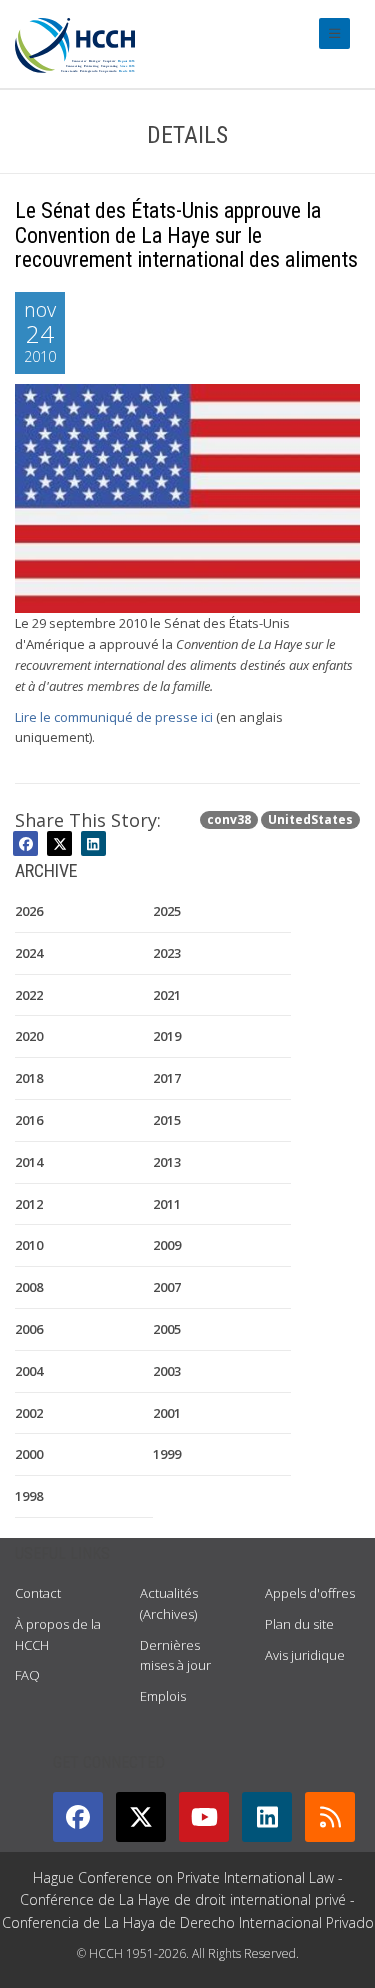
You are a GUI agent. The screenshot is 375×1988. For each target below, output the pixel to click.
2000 (29, 1454)
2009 (167, 1245)
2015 (167, 1120)
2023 (167, 953)
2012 (29, 1204)
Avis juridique (305, 1655)
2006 (29, 1329)
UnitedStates (310, 819)
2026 (29, 911)
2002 (29, 1413)
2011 (167, 1204)
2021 (167, 995)
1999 (167, 1454)
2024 (29, 953)
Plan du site (299, 1624)
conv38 (229, 819)
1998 (29, 1496)
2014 (29, 1162)
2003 (167, 1371)
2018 (29, 1078)
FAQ (27, 1675)
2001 (167, 1413)
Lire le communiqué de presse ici (114, 717)
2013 (167, 1162)
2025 (167, 911)
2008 (29, 1287)
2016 (29, 1120)
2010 (29, 1245)
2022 (29, 995)
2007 (167, 1287)
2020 (29, 1036)
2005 (167, 1329)
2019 (167, 1036)
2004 (29, 1371)
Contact (38, 1593)
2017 (167, 1078)
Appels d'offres (310, 1593)
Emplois (163, 1696)
